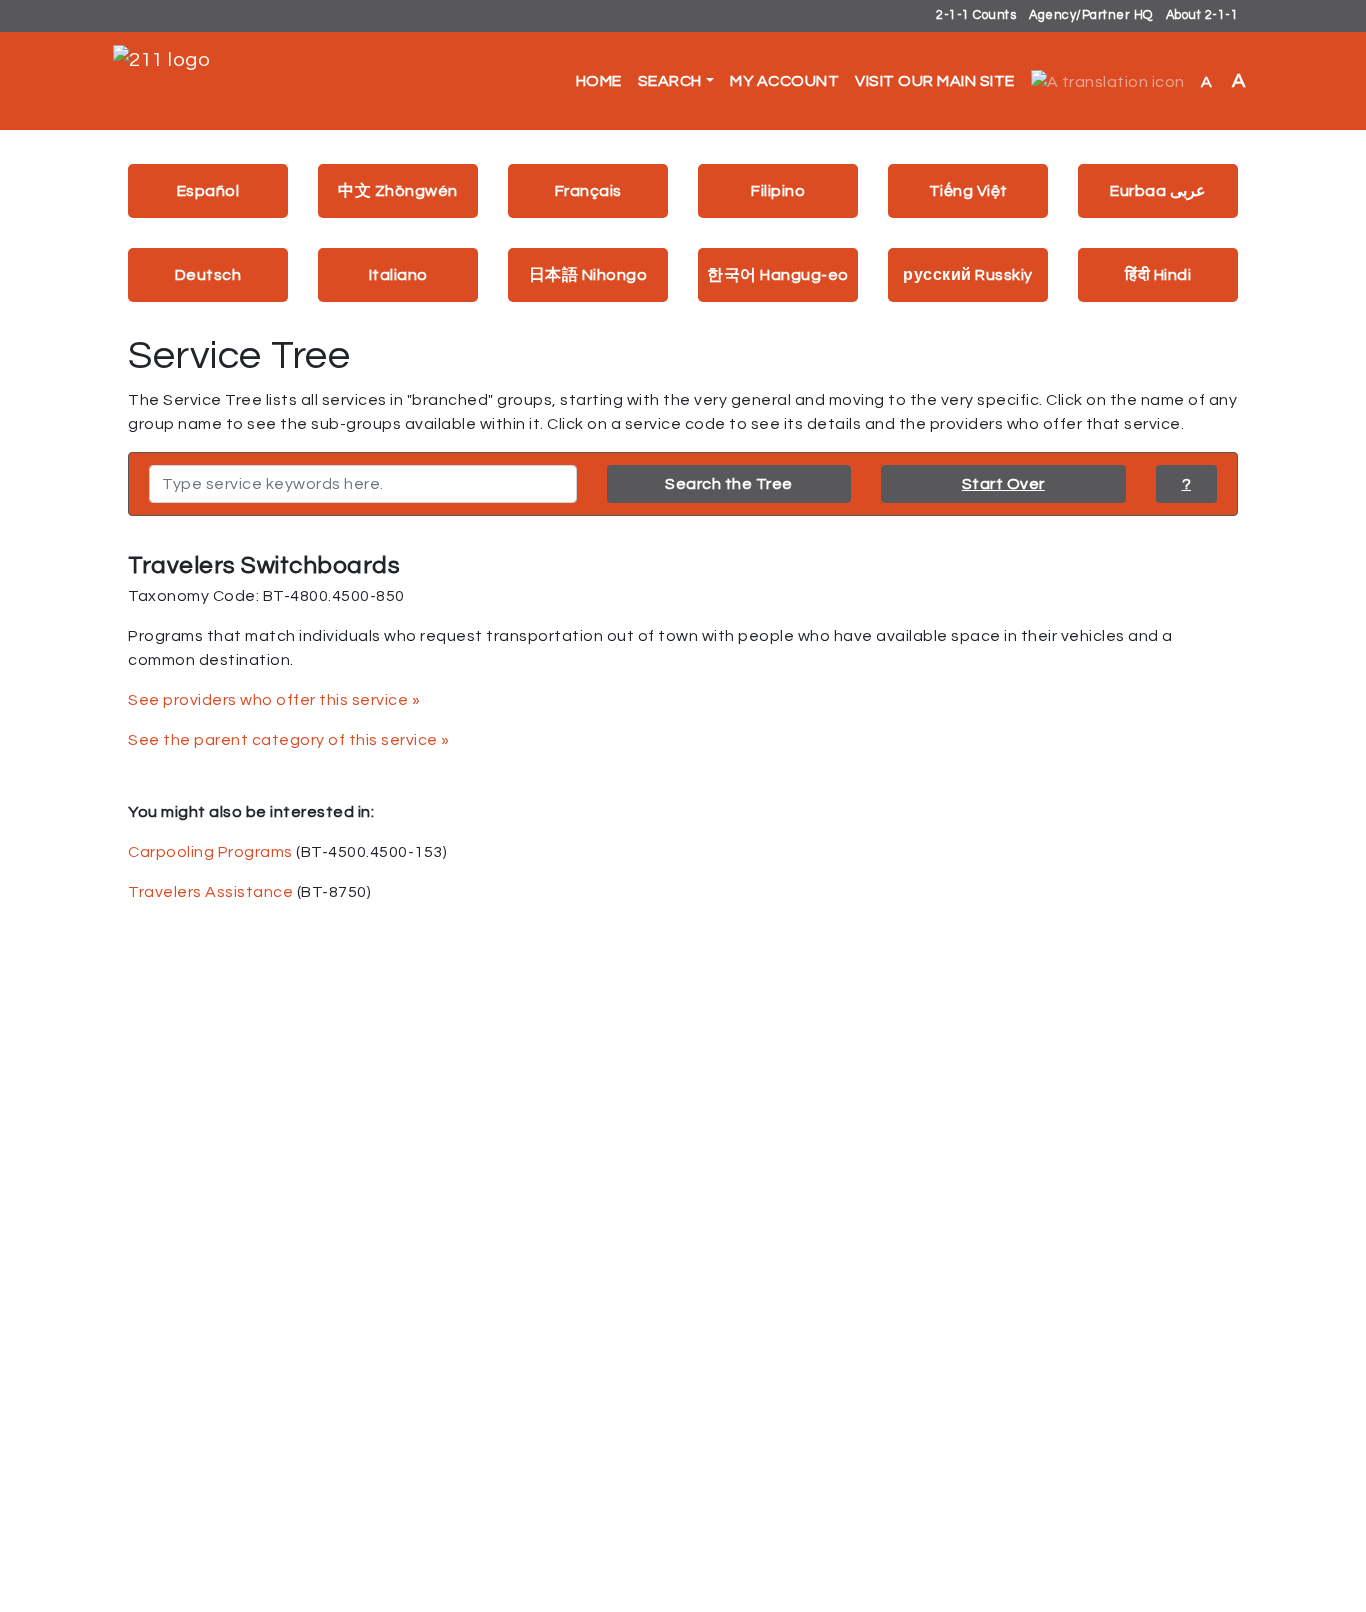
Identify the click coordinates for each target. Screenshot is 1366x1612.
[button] (1108, 81)
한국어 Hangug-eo (778, 275)
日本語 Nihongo (588, 275)
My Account (784, 81)
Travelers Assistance (210, 892)
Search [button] (670, 81)
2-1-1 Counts (976, 15)
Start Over (1003, 484)
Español (208, 191)
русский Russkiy (968, 275)
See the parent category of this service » (289, 740)
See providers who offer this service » (274, 700)
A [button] (1223, 81)
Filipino (778, 191)
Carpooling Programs (210, 852)
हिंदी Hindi (1158, 275)
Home (599, 81)
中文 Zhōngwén (398, 191)
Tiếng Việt (968, 191)
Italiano (398, 275)
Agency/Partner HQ (1091, 15)
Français (588, 191)
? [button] (1187, 484)
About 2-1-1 (1202, 15)
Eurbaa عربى (1158, 191)
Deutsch (208, 275)
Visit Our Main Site (935, 81)
